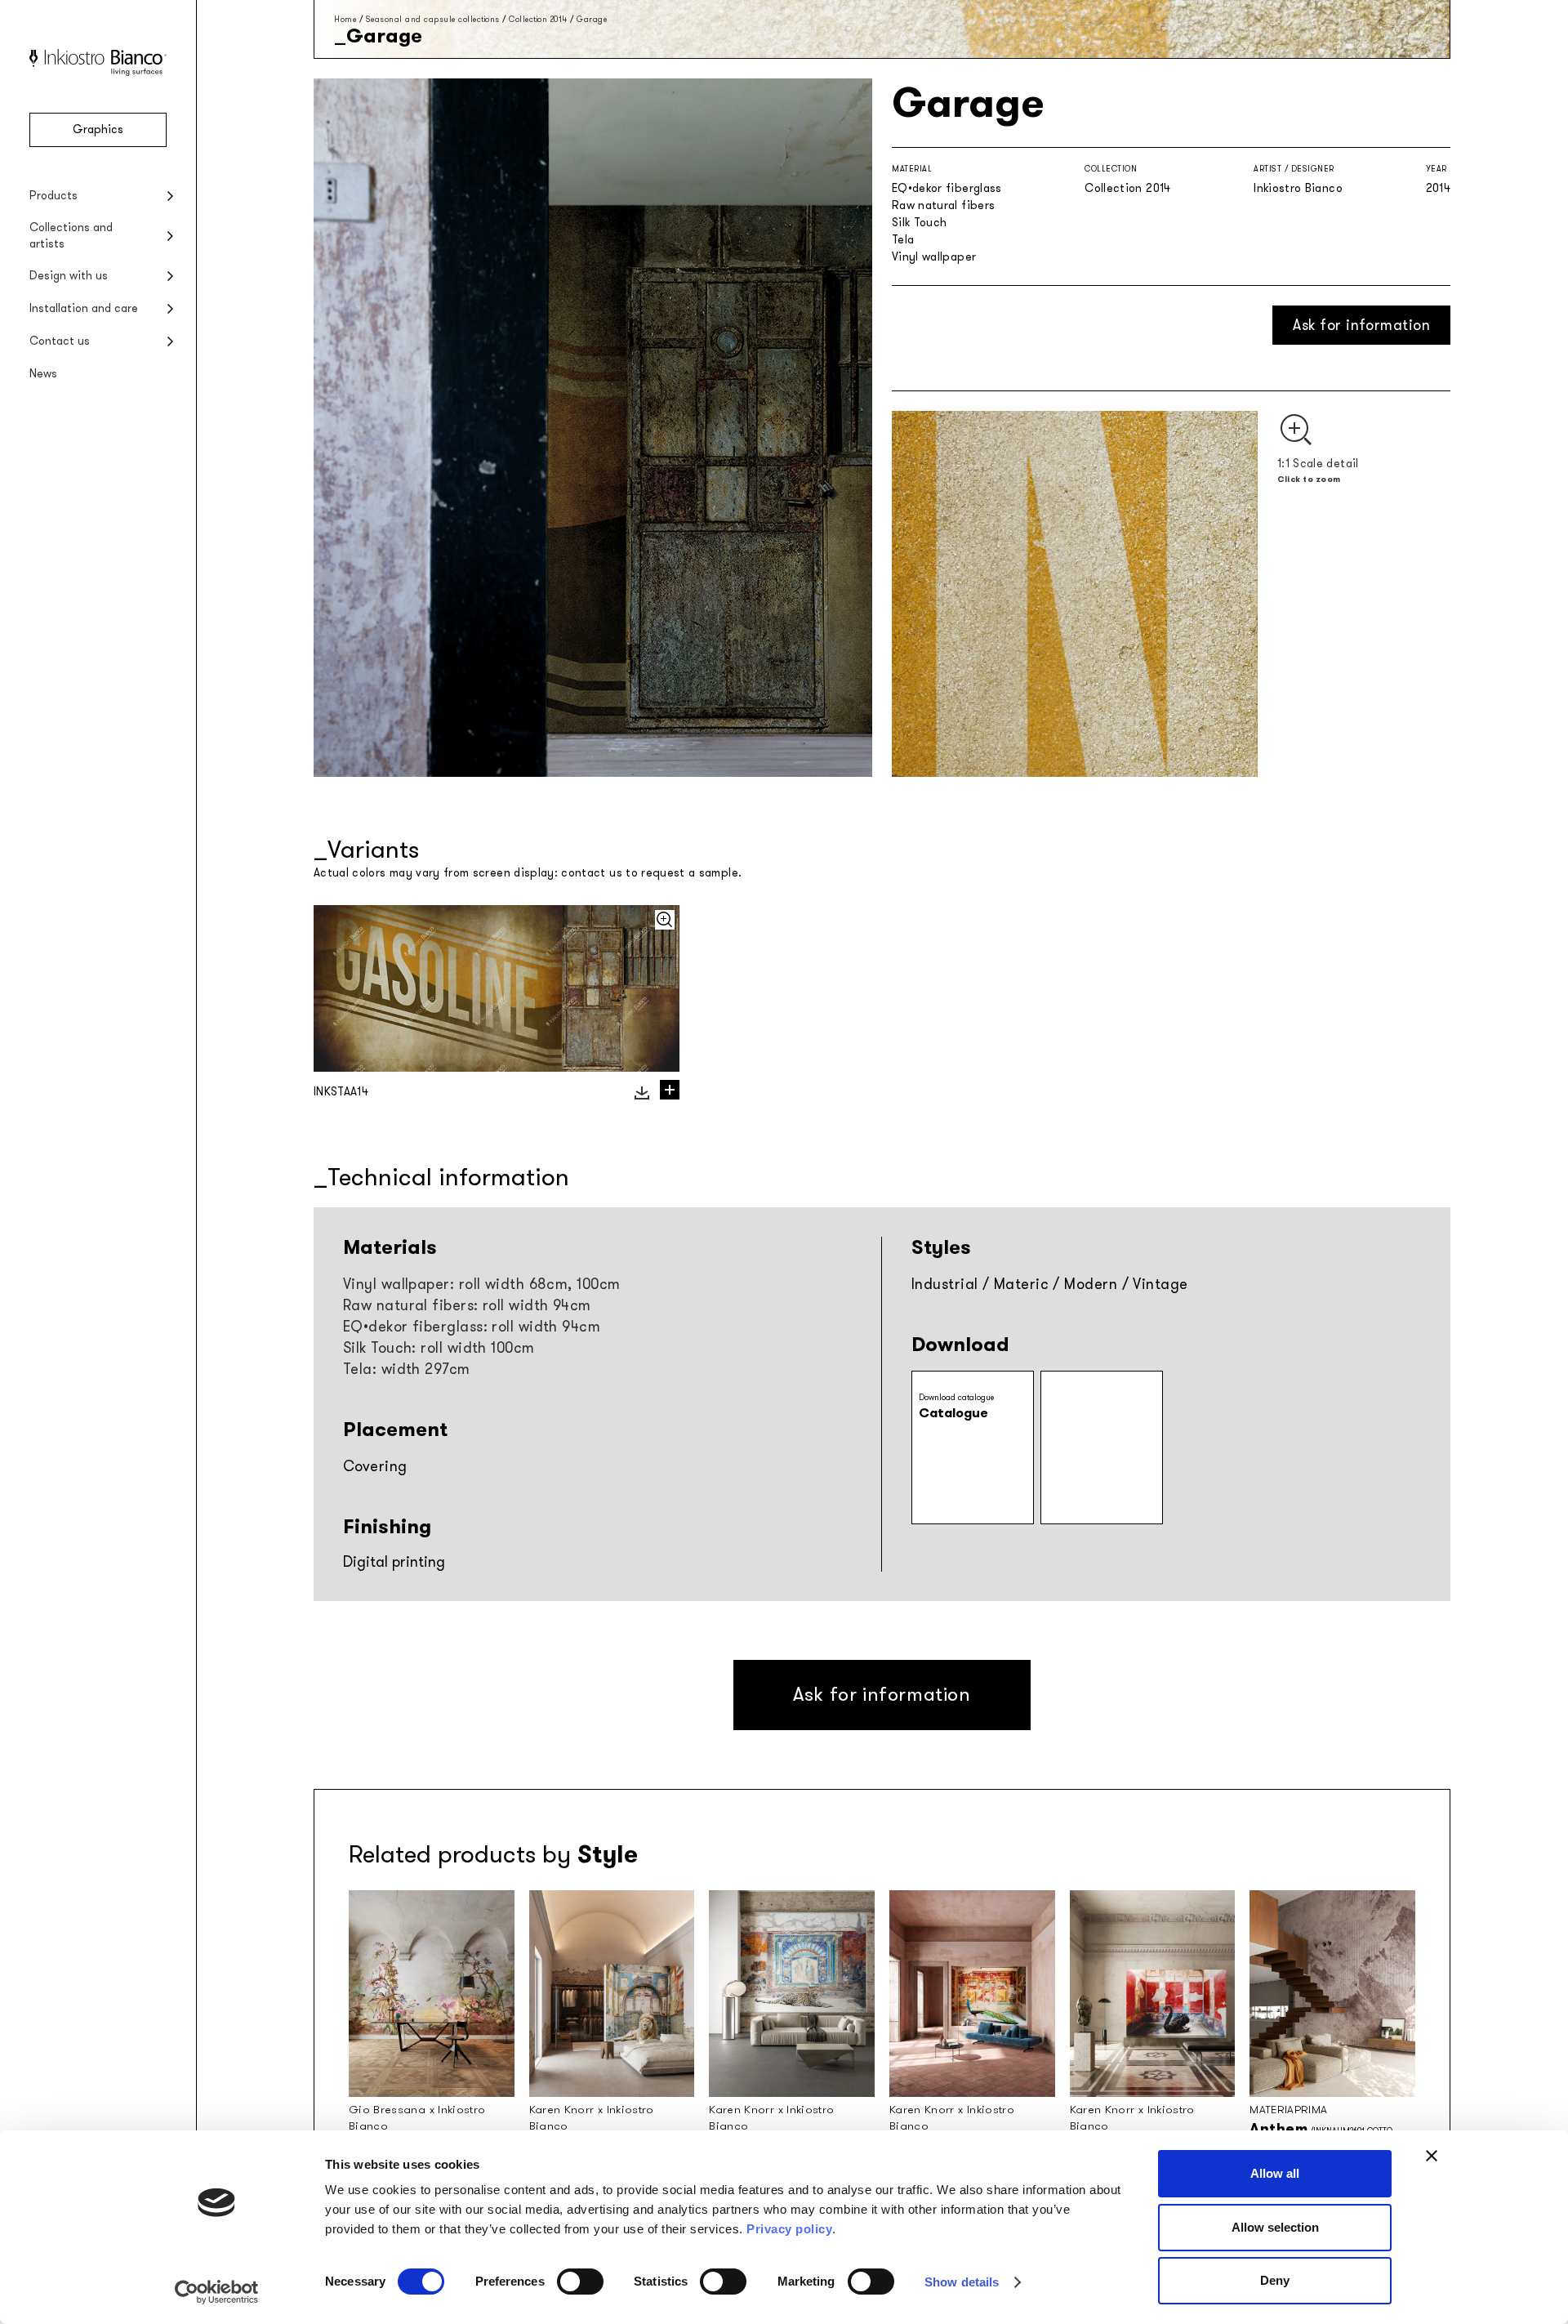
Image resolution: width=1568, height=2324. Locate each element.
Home (345, 19)
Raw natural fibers (943, 205)
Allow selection (1275, 2227)
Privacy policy (789, 2229)
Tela (903, 240)
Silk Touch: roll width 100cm (439, 1348)
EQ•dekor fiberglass (947, 188)
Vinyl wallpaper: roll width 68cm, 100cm (482, 1284)
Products (53, 196)
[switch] (580, 2282)
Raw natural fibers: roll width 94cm (467, 1305)
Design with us (69, 276)
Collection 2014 (538, 19)
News (43, 374)
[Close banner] (1432, 2156)
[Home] (98, 72)
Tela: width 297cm (407, 1369)
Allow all (1275, 2173)
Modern (1091, 1284)
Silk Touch (920, 223)
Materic (1021, 1284)
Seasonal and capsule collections (433, 19)
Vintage (1160, 1284)
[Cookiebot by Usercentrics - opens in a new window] (217, 2292)
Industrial (945, 1284)
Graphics (98, 129)
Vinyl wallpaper (934, 257)
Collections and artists (71, 236)
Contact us (60, 341)
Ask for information (1361, 325)
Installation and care (84, 308)
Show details (962, 2282)
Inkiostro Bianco (1298, 188)
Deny (1275, 2280)
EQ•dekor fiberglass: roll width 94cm (472, 1327)
